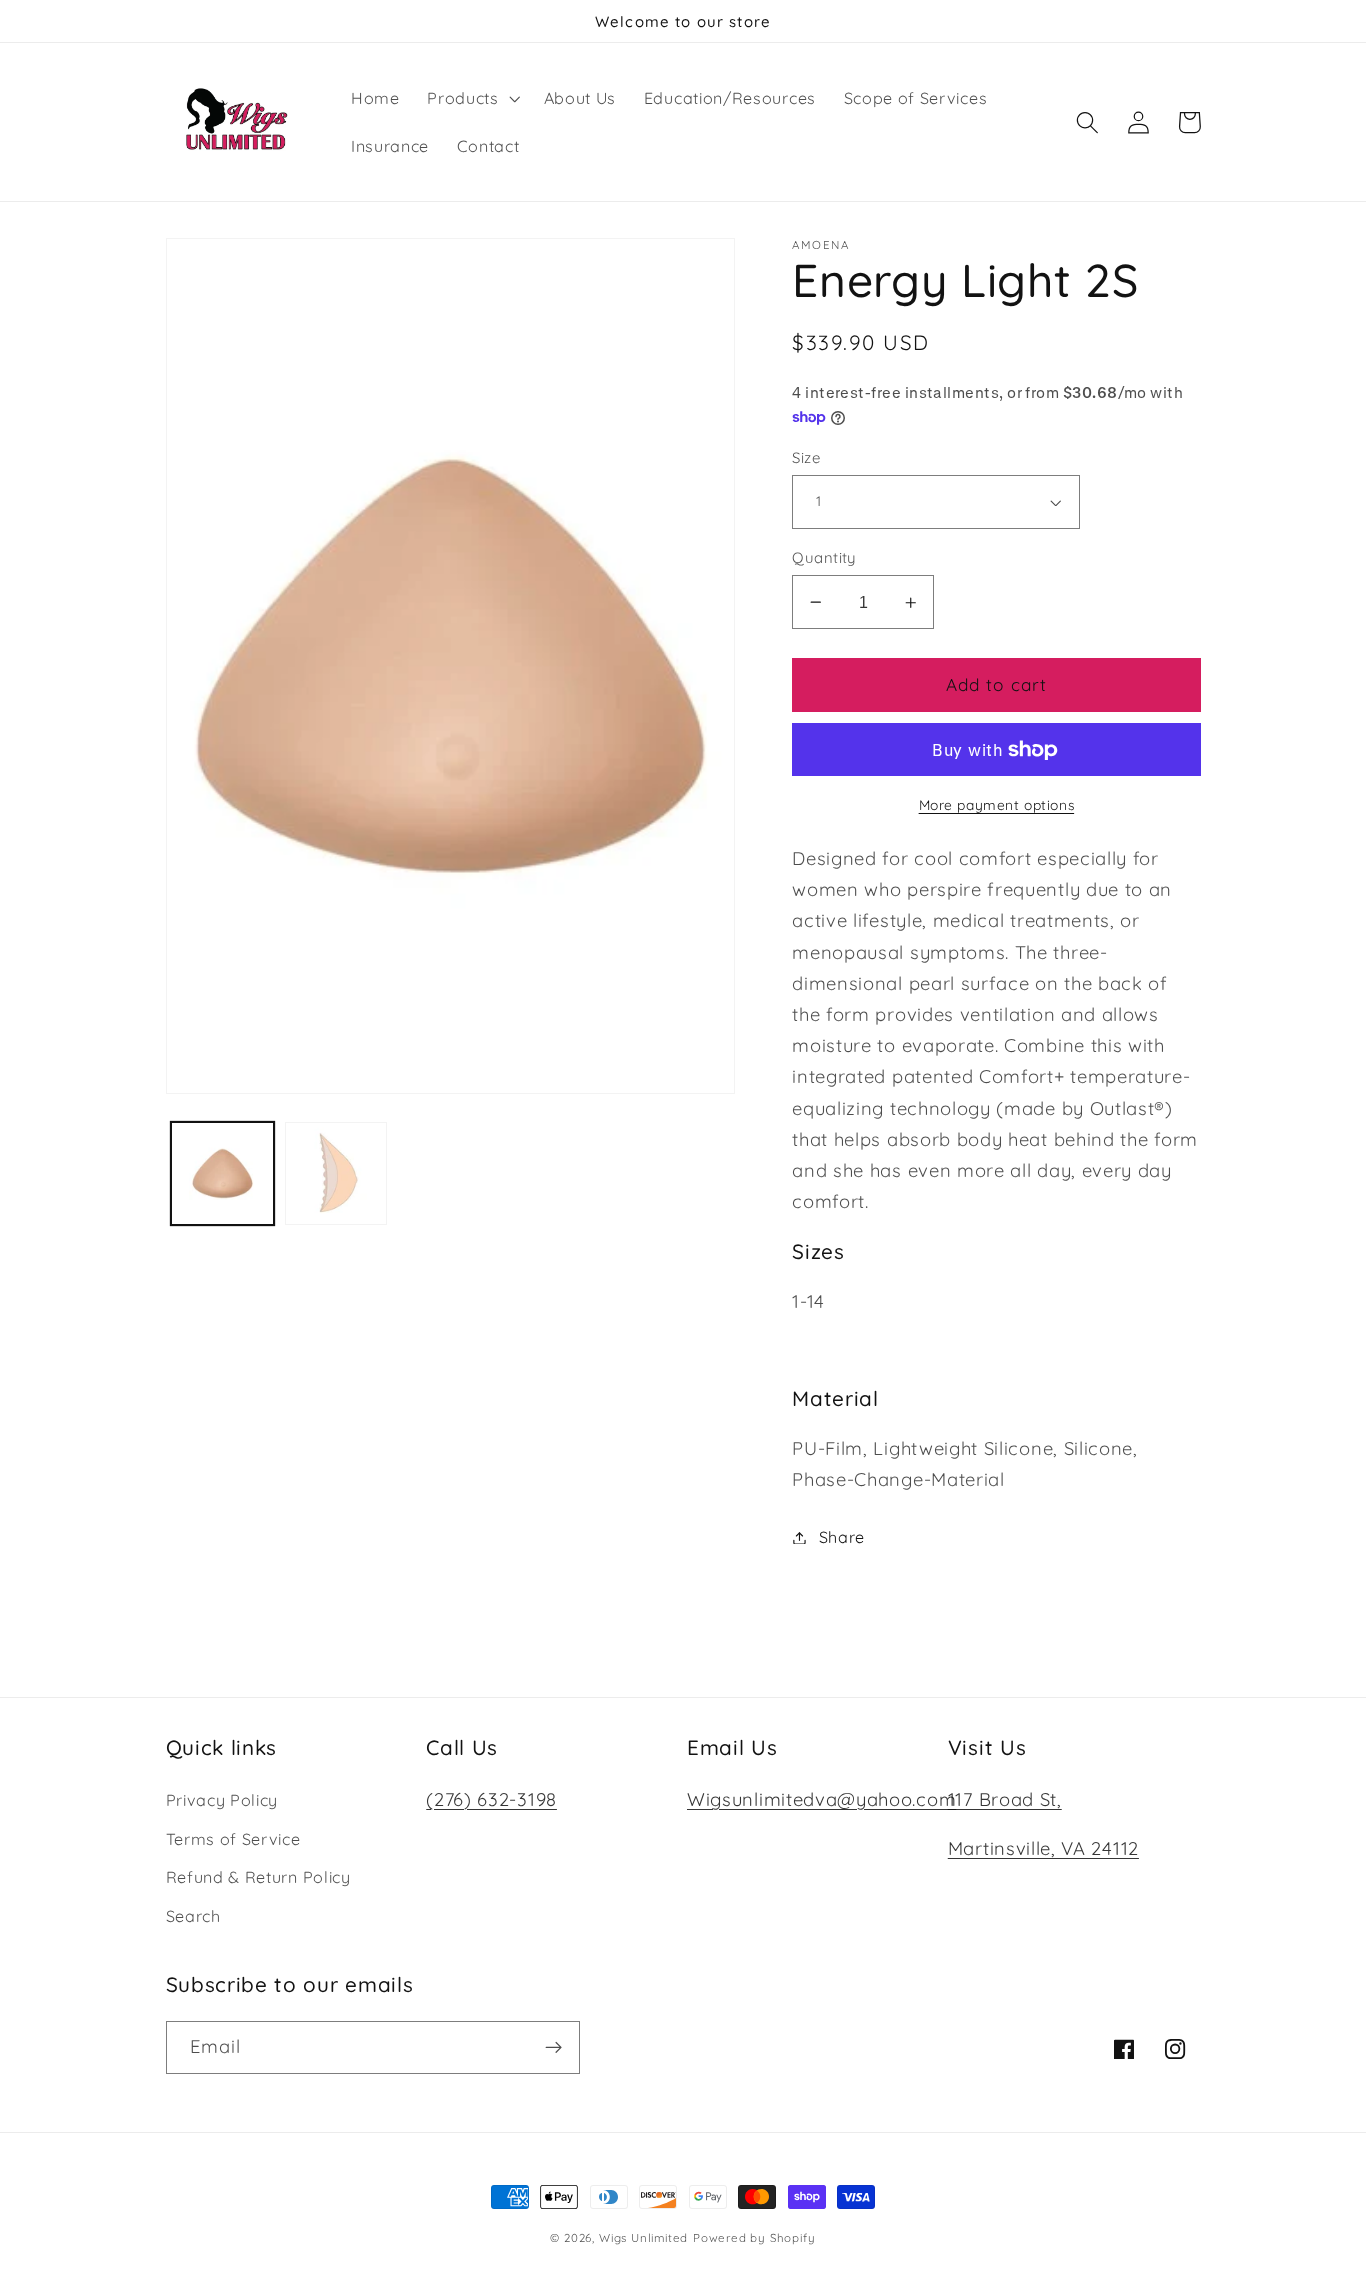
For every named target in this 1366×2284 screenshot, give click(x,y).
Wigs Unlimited (643, 2237)
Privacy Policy (222, 1800)
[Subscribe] (553, 2048)
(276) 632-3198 (491, 1799)
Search (193, 1916)
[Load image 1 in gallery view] (222, 1173)
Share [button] (842, 1537)
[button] (471, 98)
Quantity (824, 557)
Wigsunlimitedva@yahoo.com (821, 1799)
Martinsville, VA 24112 (1043, 1848)
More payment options (997, 804)
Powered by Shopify (754, 2237)
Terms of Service (233, 1839)
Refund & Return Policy (258, 1877)
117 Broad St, (1005, 1799)
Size (806, 457)
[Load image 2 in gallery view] (336, 1173)
